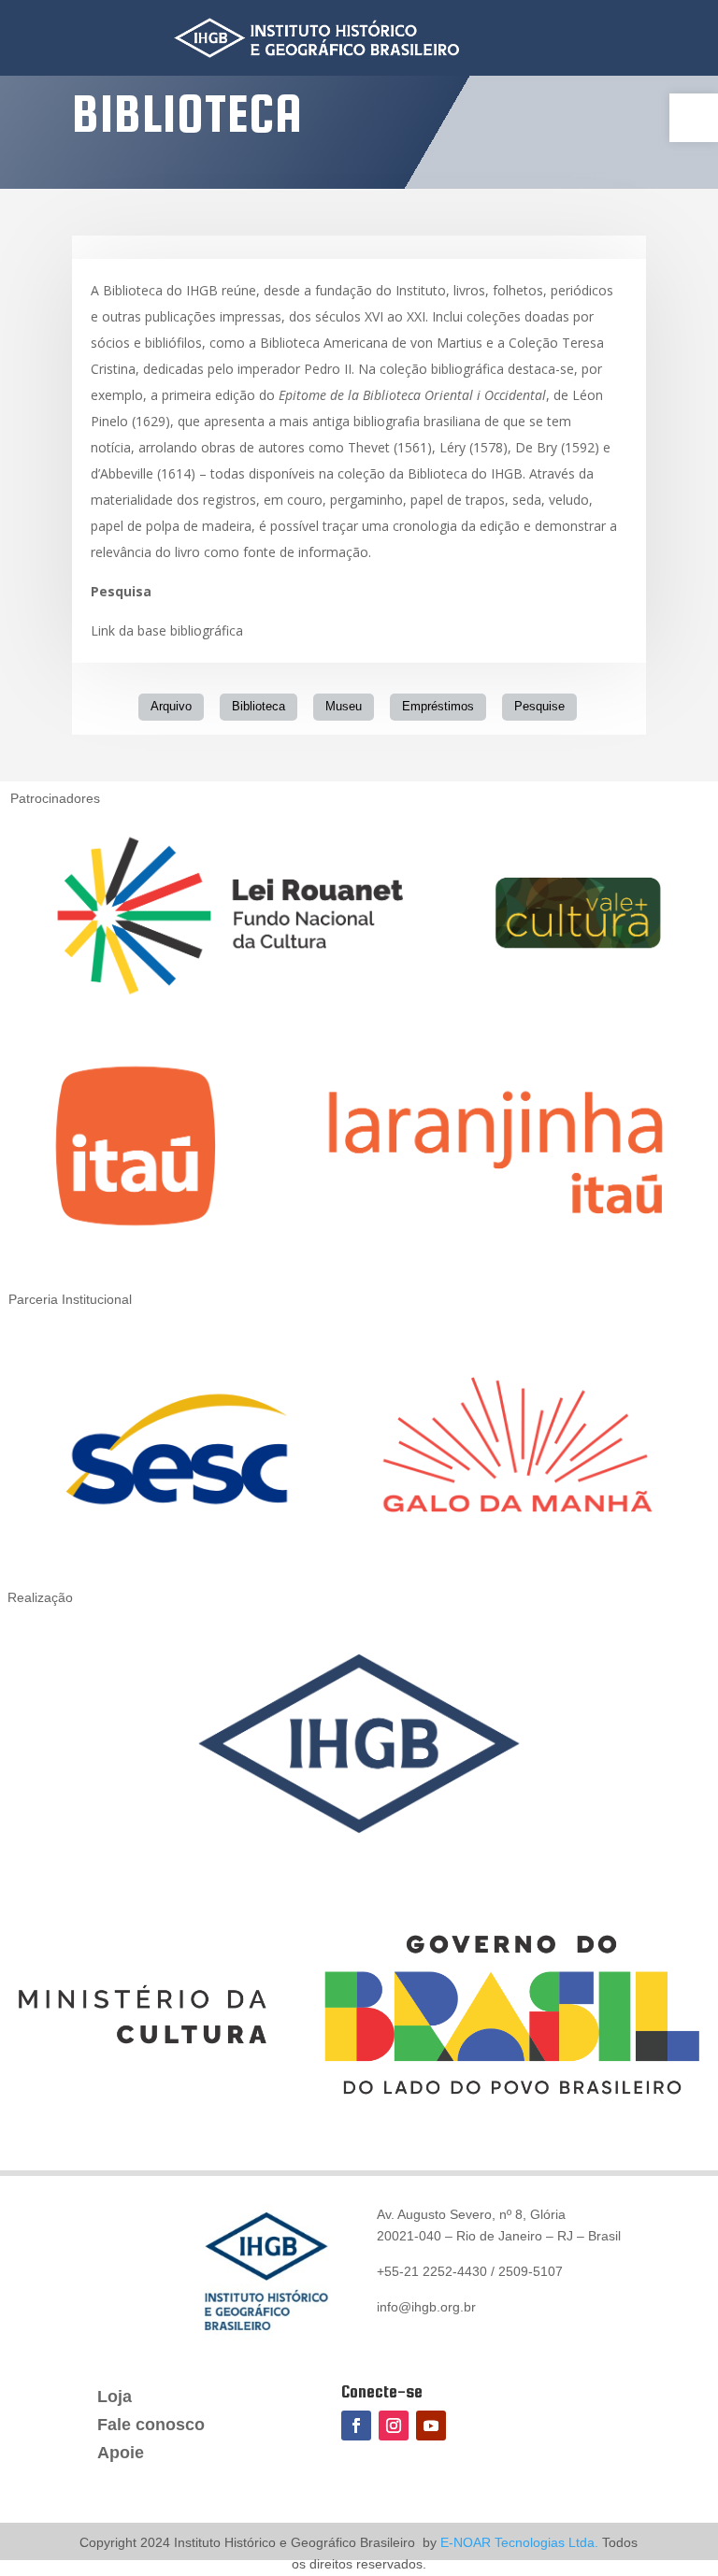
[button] (694, 118)
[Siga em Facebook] (356, 2426)
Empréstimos (438, 706)
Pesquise (539, 706)
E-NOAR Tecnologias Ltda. (517, 2542)
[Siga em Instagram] (394, 2426)
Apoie (121, 2454)
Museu (344, 706)
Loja (115, 2398)
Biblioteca (258, 706)
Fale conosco (151, 2426)
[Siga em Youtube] (431, 2426)
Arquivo (171, 706)
